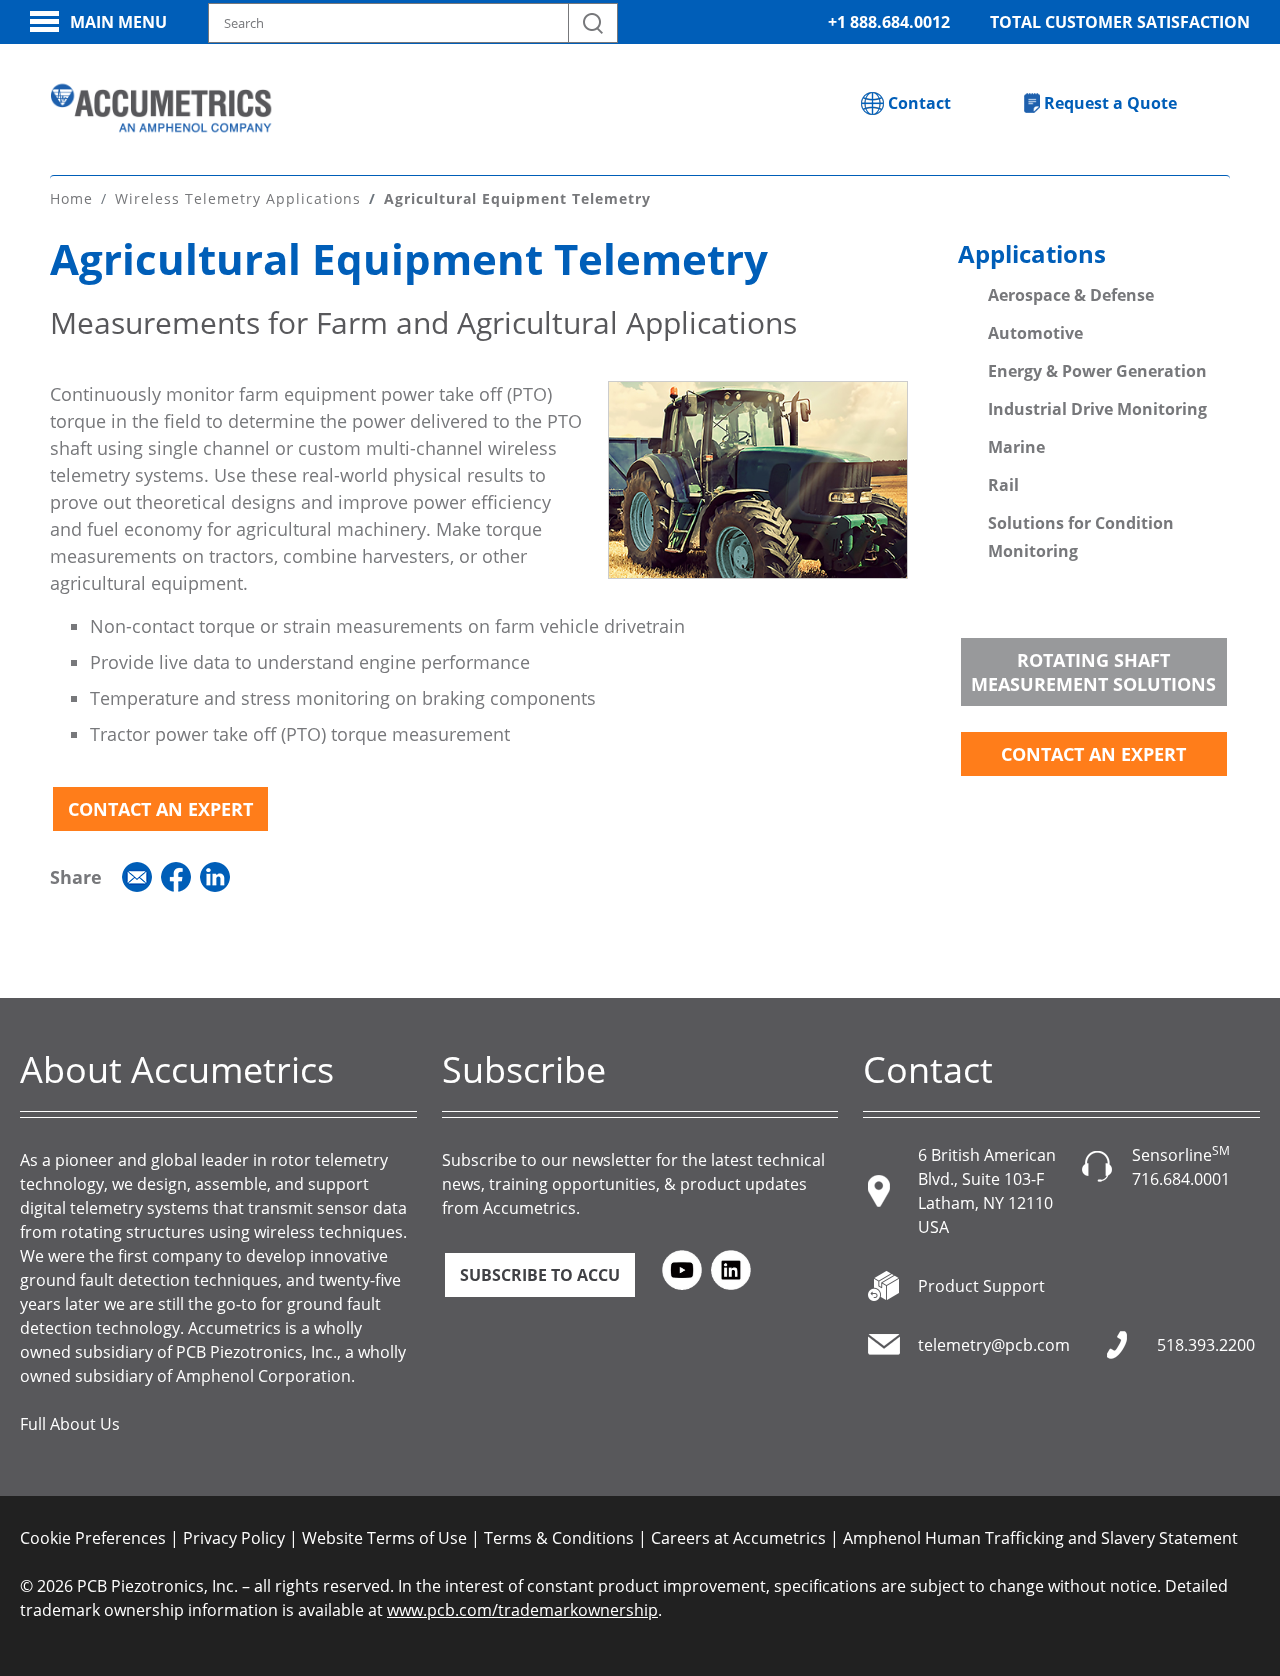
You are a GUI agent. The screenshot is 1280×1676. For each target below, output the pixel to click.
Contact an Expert (160, 809)
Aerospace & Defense (1071, 295)
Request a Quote (1110, 103)
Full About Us (70, 1424)
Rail (1003, 485)
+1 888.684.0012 (889, 22)
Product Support (981, 1286)
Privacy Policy (234, 1538)
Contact (919, 103)
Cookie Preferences (93, 1538)
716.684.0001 (1181, 1179)
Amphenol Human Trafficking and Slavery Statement (1040, 1538)
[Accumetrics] (162, 108)
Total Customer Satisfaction (1120, 22)
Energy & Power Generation (1097, 371)
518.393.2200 (1206, 1345)
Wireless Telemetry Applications (238, 198)
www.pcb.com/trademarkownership (522, 1610)
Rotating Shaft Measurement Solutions (1093, 672)
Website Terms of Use (384, 1538)
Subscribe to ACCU (540, 1275)
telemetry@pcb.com (994, 1345)
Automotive (1035, 333)
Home (71, 198)
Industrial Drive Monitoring (1097, 409)
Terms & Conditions (559, 1538)
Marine (1016, 447)
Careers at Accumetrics (738, 1538)
